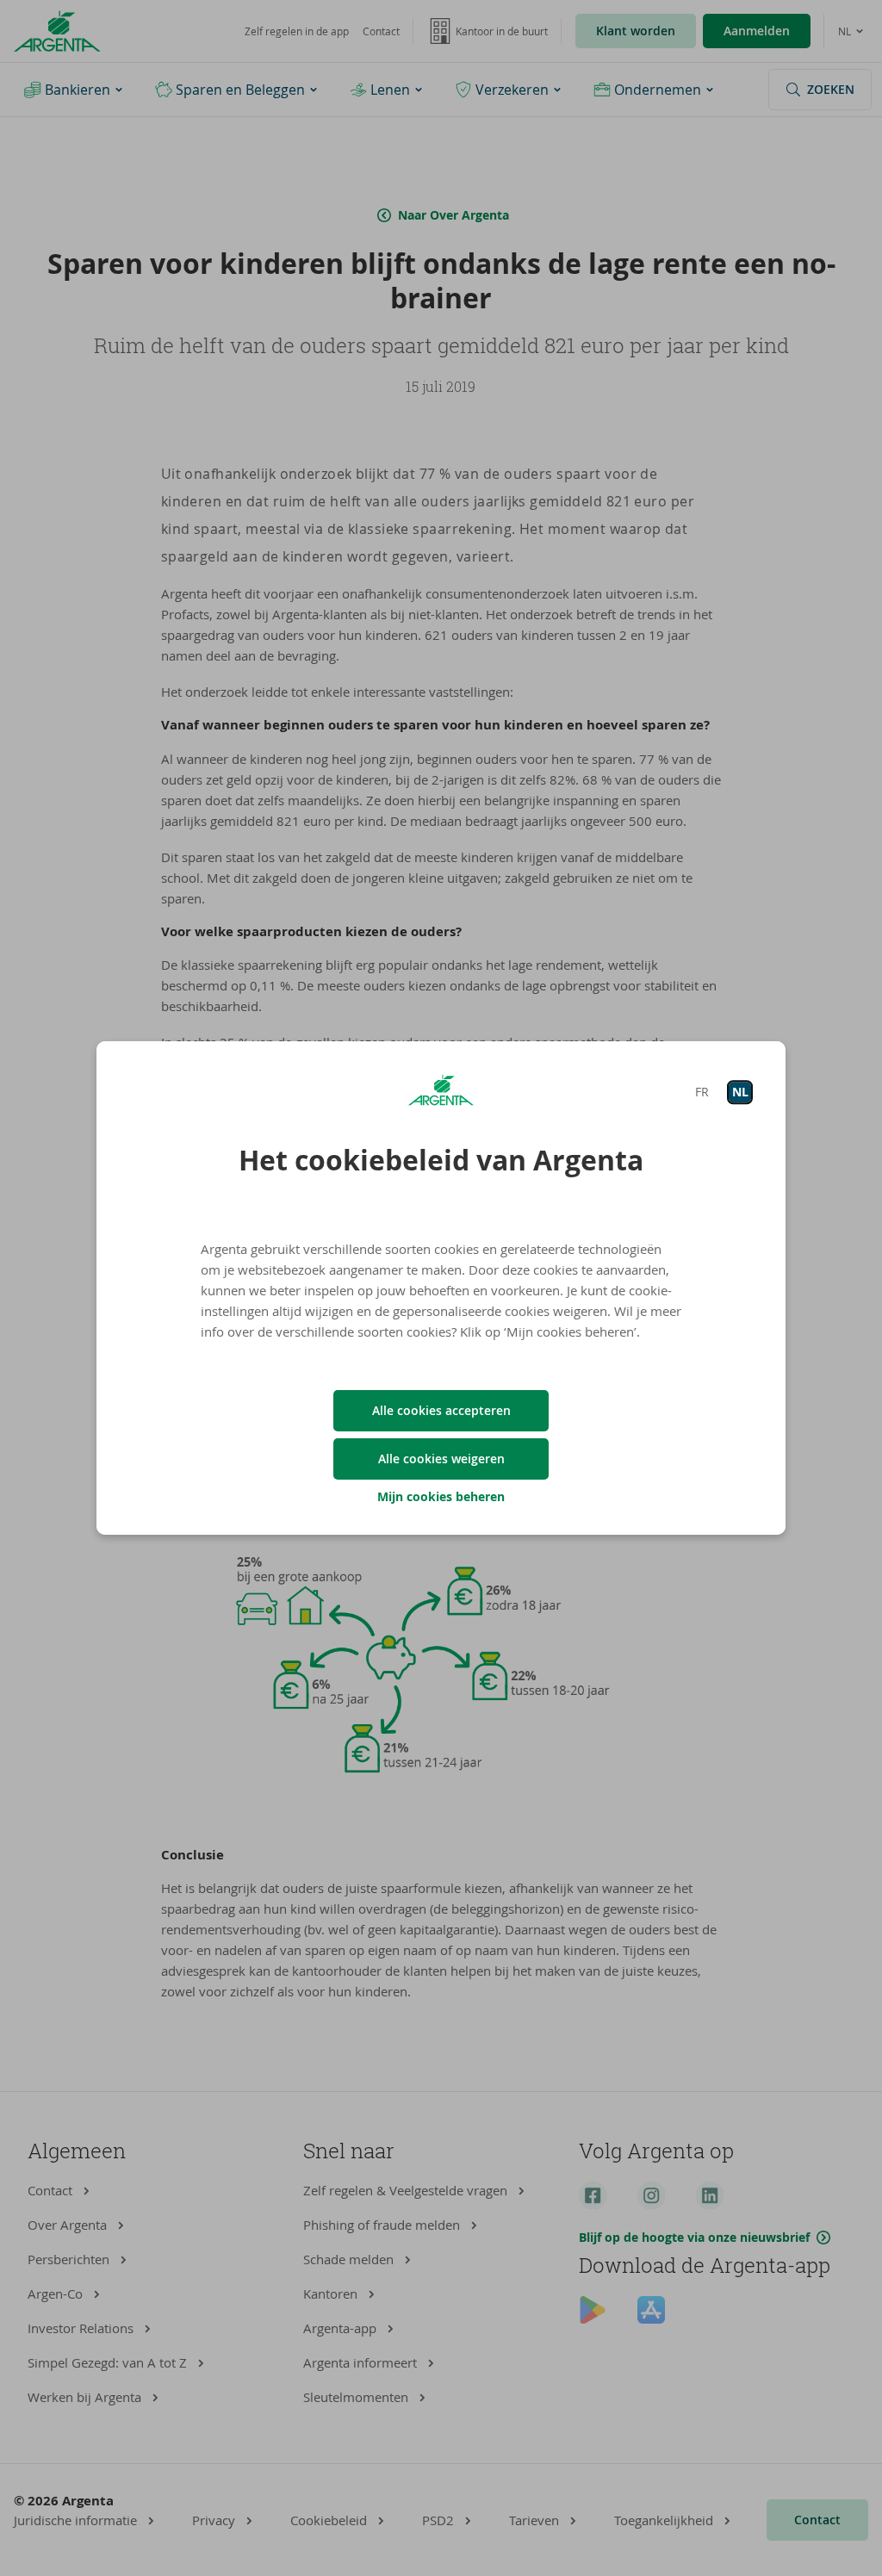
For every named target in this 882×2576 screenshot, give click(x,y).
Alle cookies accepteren (441, 1410)
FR (702, 1092)
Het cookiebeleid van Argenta (441, 1160)
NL (740, 1092)
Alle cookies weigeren (441, 1459)
